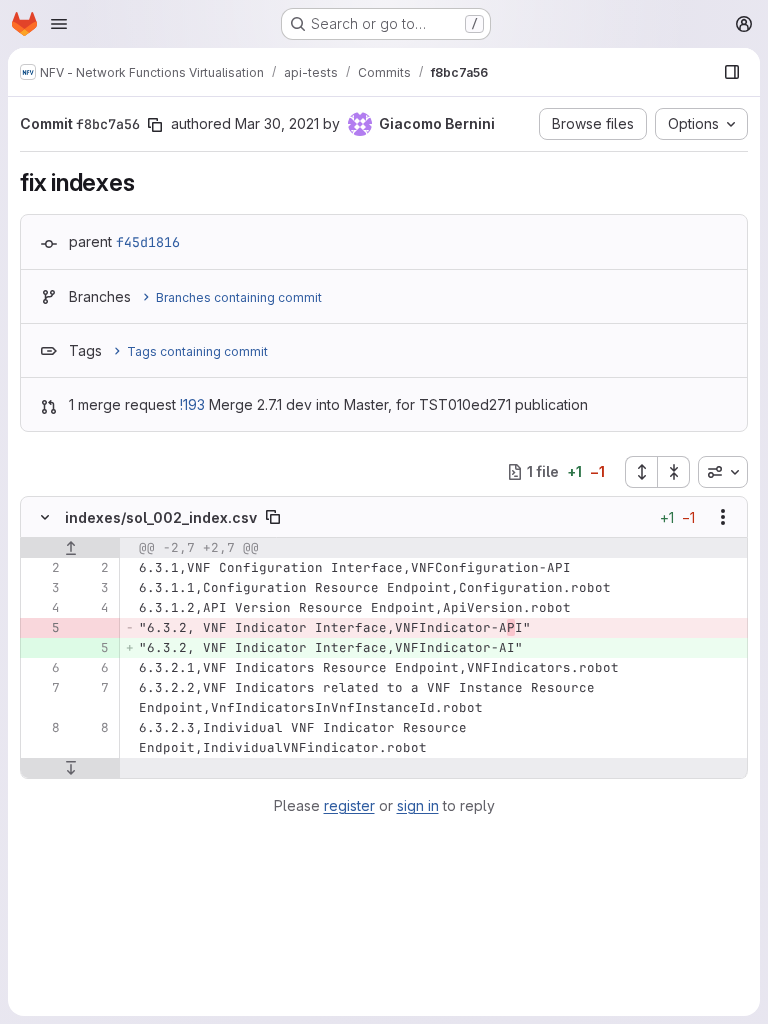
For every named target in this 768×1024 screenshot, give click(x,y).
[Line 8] (43, 728)
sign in (418, 805)
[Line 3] (43, 588)
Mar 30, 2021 (277, 123)
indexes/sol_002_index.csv (161, 517)
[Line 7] (43, 688)
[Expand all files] (641, 472)
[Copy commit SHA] (155, 125)
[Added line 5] (92, 648)
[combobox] (723, 472)
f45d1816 (148, 242)
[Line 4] (43, 608)
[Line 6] (43, 668)
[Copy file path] (273, 517)
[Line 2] (43, 568)
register (349, 805)
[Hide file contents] (45, 517)
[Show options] (723, 517)
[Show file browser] (732, 72)
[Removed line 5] (43, 628)
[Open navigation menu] (59, 24)
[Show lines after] (70, 768)
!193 (192, 404)
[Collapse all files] (674, 472)
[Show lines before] (70, 548)
